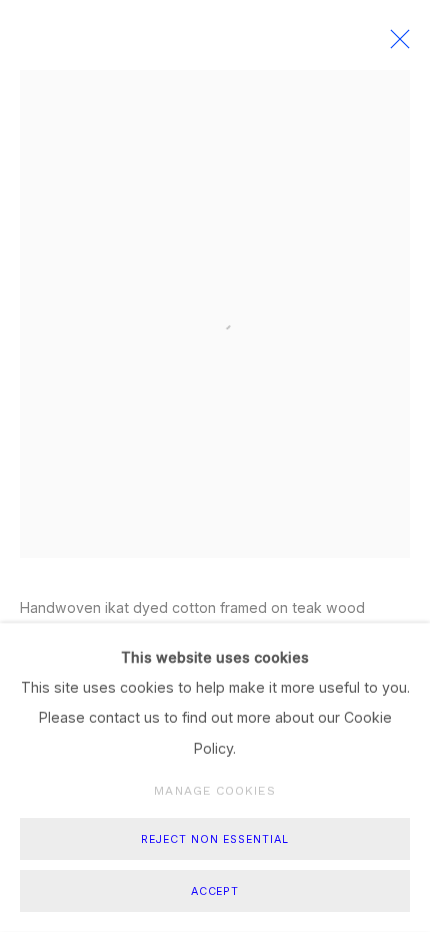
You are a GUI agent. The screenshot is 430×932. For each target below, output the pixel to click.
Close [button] (395, 45)
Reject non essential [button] (214, 839)
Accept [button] (215, 891)
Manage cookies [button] (214, 791)
